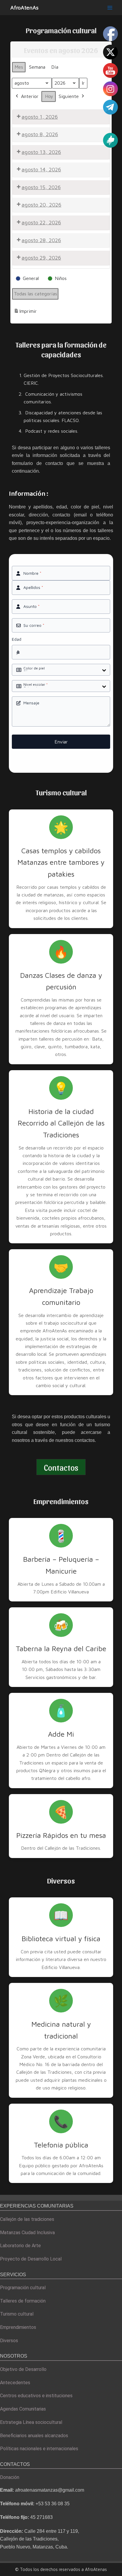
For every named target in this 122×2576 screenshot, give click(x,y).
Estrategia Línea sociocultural (31, 2422)
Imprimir (25, 313)
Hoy (49, 96)
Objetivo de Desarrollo (23, 2369)
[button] (61, 1467)
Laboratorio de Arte (20, 2246)
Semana (37, 67)
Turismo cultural (17, 2314)
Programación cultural (23, 2288)
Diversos (9, 2341)
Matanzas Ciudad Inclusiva (27, 2233)
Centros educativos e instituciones (36, 2396)
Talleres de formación (23, 2301)
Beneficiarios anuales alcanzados (34, 2436)
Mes (19, 67)
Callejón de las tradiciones (27, 2219)
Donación (10, 2477)
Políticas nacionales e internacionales (39, 2449)
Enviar (61, 742)
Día (55, 67)
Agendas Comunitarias (23, 2409)
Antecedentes (15, 2383)
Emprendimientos (18, 2327)
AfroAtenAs (24, 7)
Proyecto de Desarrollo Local (31, 2259)
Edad (17, 639)
